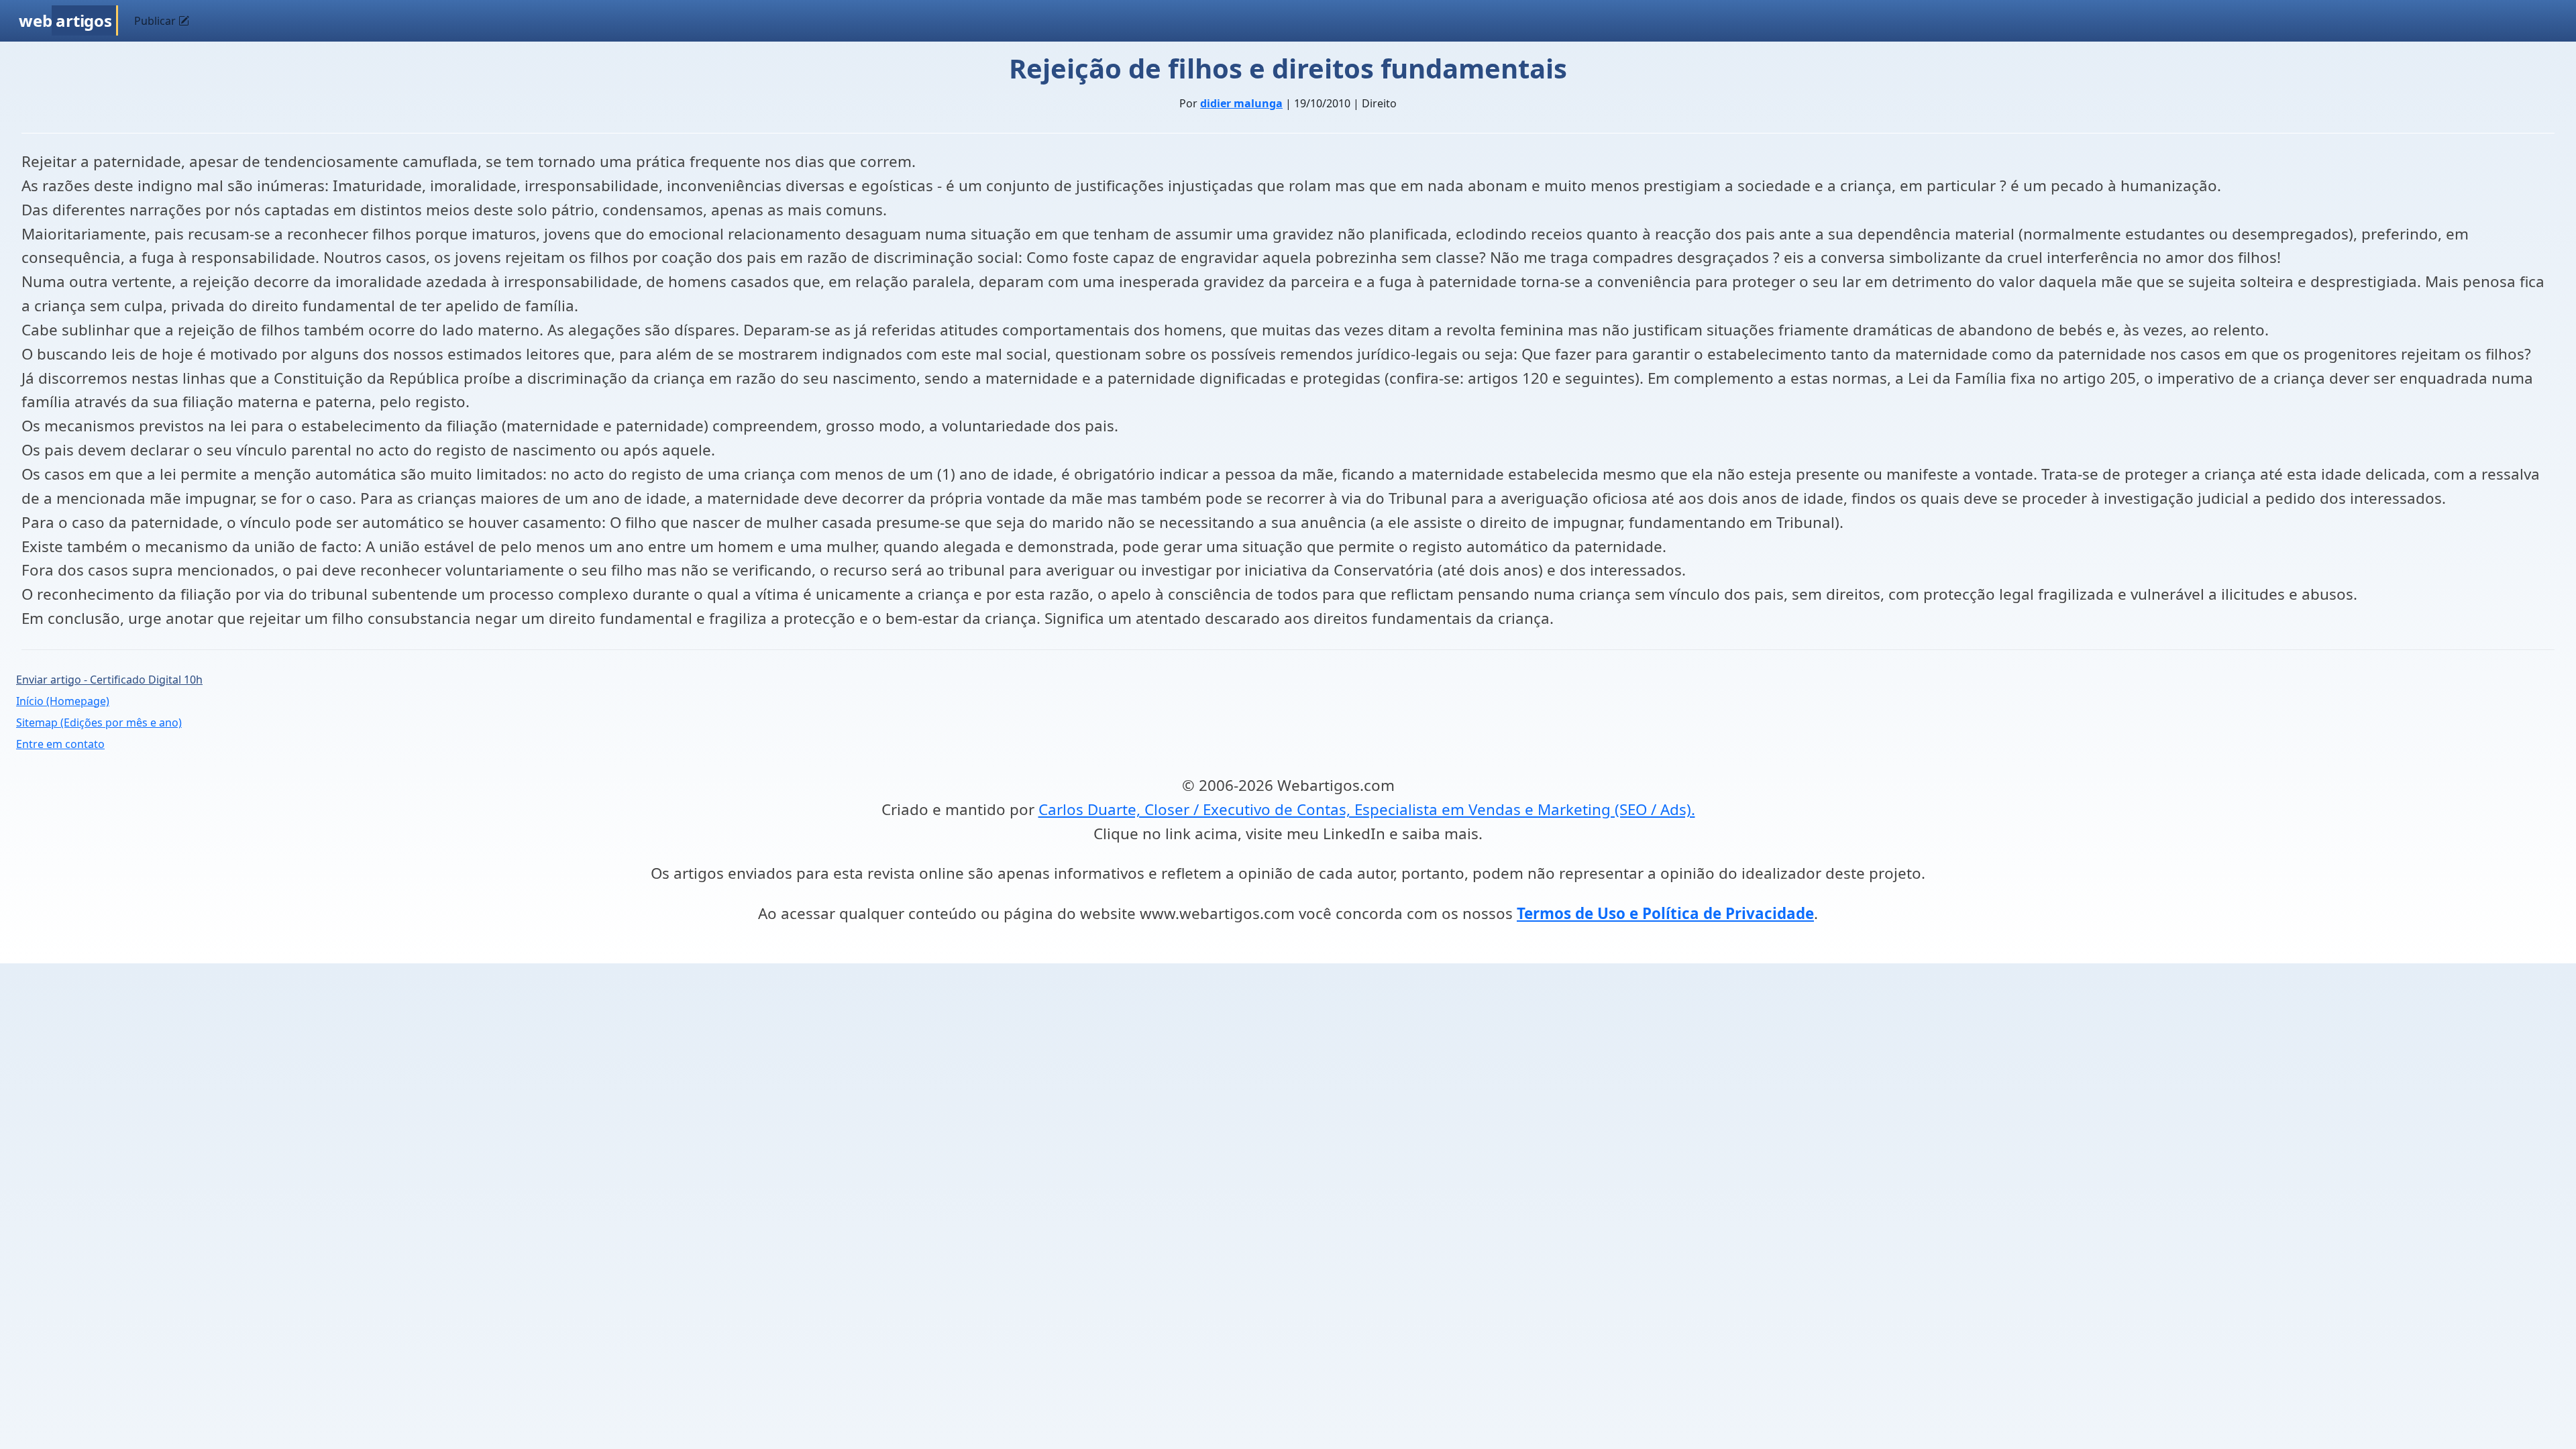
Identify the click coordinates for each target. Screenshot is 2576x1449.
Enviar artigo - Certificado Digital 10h (109, 680)
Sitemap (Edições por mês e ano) (99, 722)
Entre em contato (60, 744)
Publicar (156, 21)
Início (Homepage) (63, 701)
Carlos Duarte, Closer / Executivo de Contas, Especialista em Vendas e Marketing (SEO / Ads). (1367, 809)
